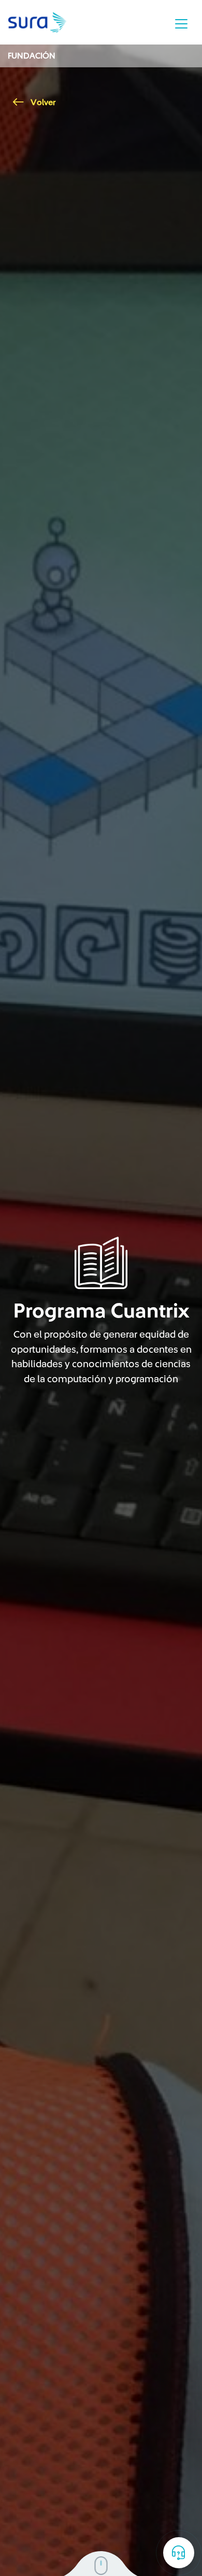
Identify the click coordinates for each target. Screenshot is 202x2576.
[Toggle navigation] (181, 24)
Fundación (32, 56)
